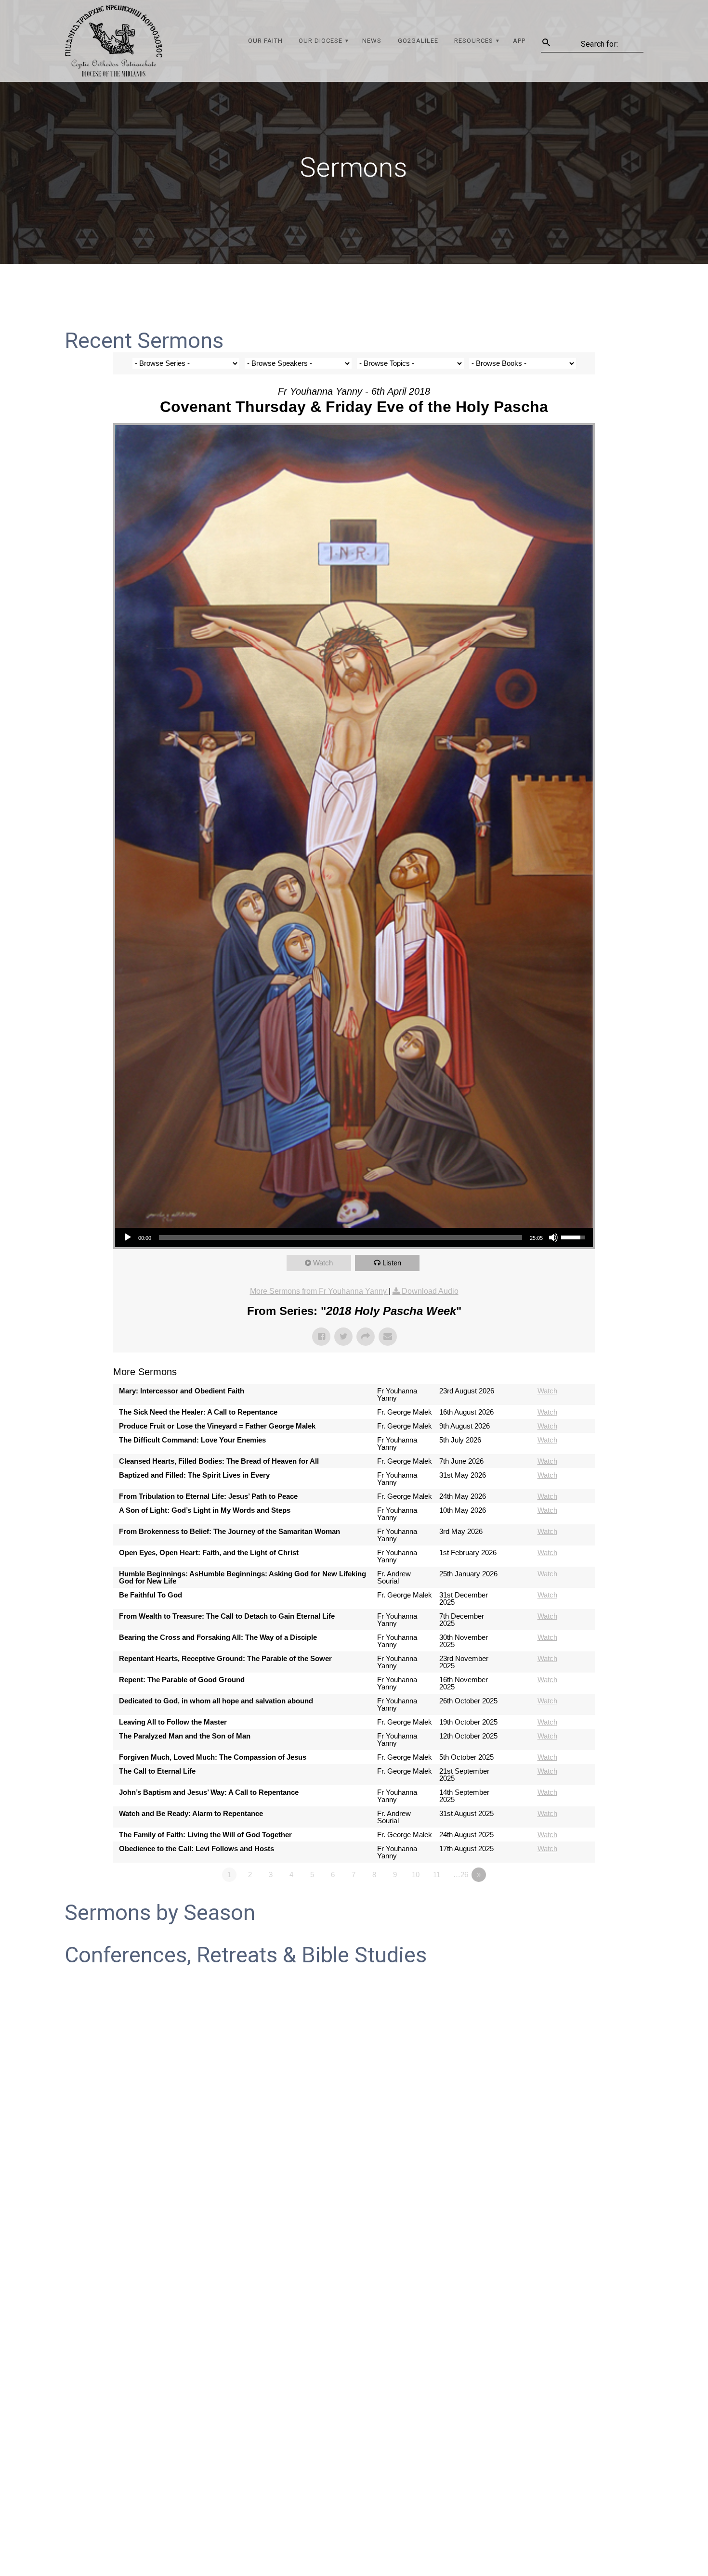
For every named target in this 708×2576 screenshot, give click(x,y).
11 (437, 1874)
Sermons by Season (160, 1913)
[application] (354, 1237)
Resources (474, 41)
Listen (392, 1263)
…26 (461, 1874)
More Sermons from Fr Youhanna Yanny (319, 1291)
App (519, 41)
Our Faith (265, 41)
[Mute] (553, 1237)
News (372, 41)
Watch (323, 1263)
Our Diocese (321, 41)
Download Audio (430, 1291)
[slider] (341, 1237)
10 (416, 1874)
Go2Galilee (418, 41)
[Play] (128, 1237)
